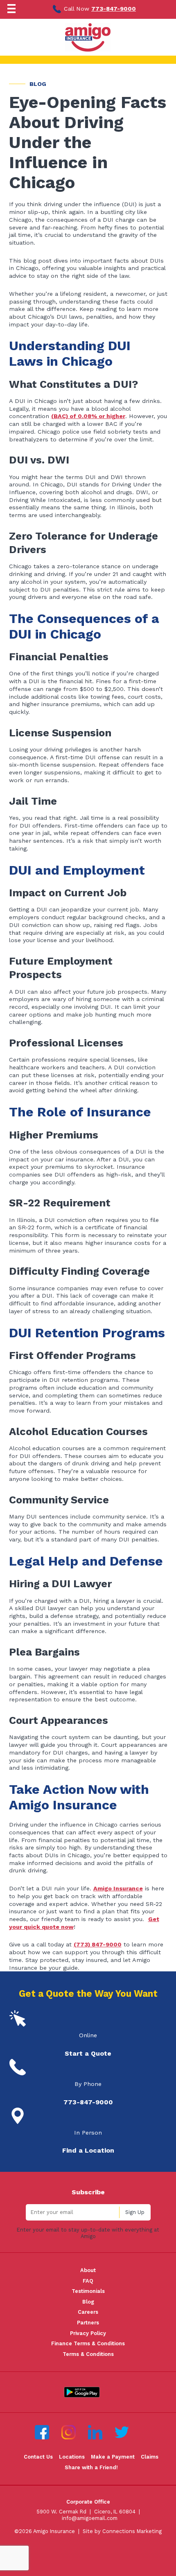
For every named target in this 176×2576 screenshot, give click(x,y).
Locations (72, 2457)
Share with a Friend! (91, 2467)
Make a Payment (113, 2457)
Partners (88, 2323)
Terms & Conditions (88, 2354)
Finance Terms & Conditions (88, 2343)
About (88, 2270)
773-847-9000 (114, 9)
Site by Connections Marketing (122, 2531)
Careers (88, 2312)
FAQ (88, 2281)
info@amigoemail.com (90, 2518)
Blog (88, 2302)
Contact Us (38, 2457)
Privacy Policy (88, 2333)
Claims (150, 2457)
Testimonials (88, 2291)
